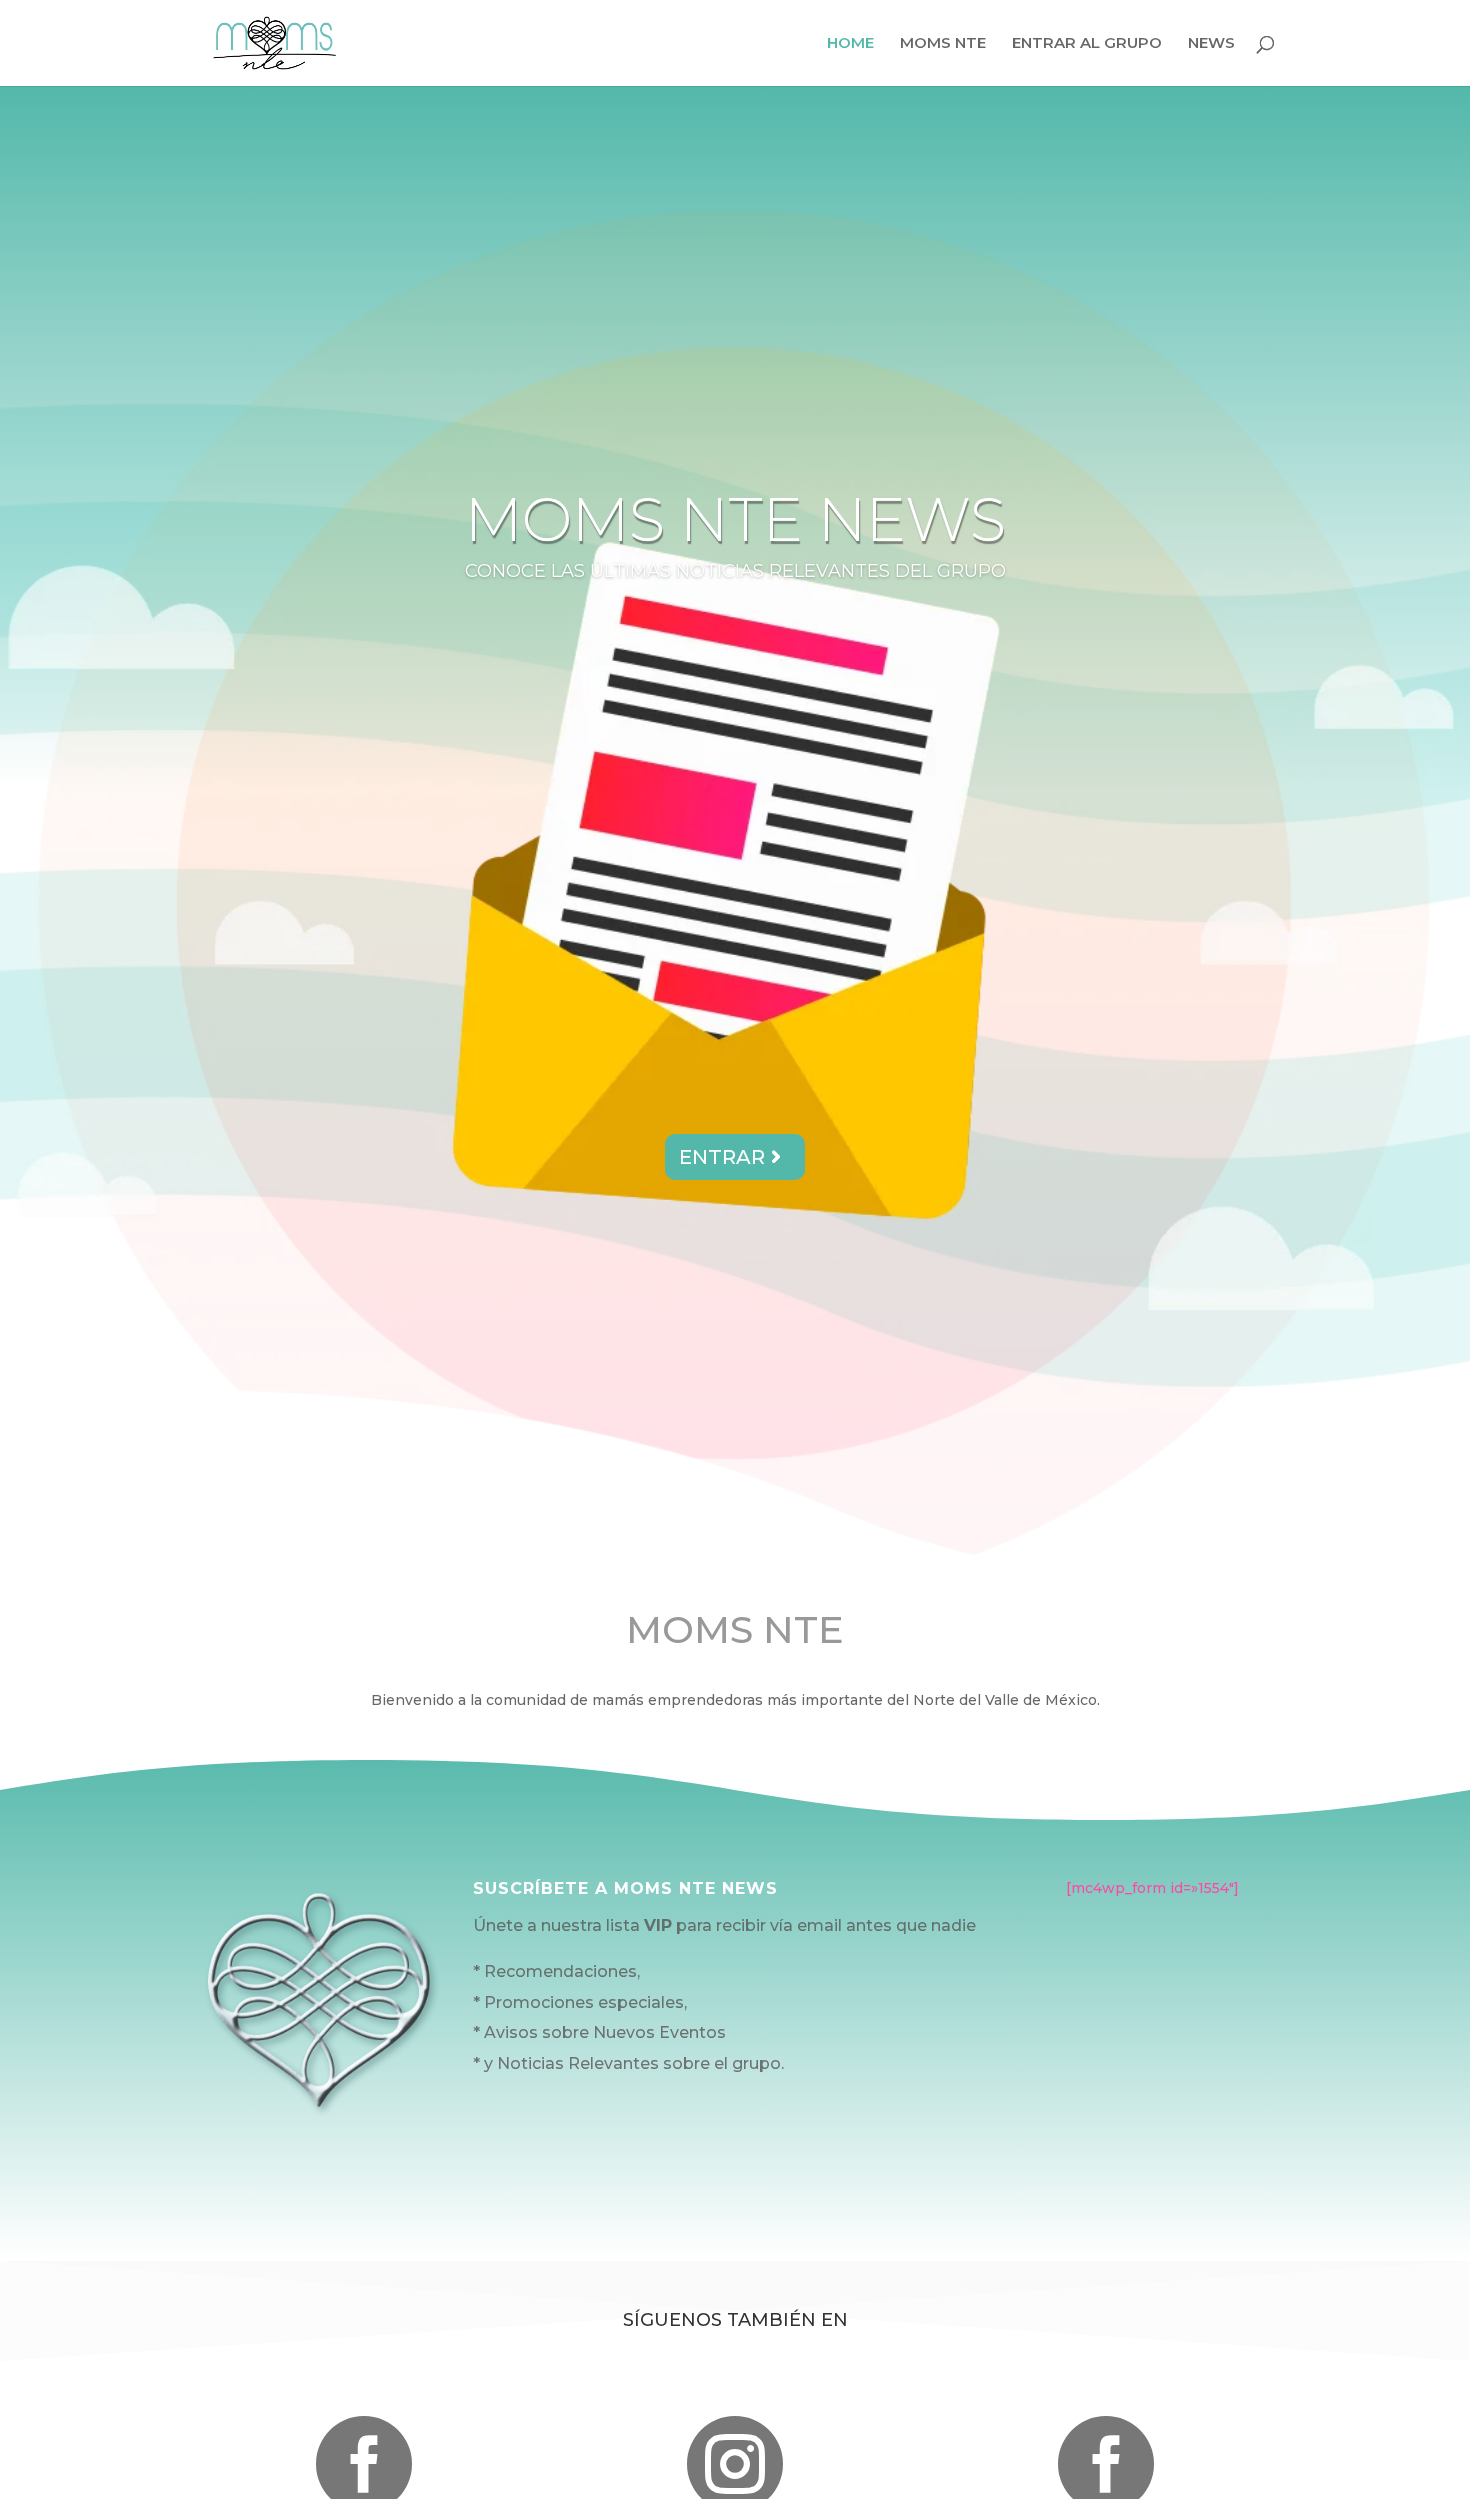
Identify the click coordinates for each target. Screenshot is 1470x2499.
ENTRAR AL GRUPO (1087, 44)
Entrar (722, 1157)
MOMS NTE (943, 44)
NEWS (1211, 44)
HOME (850, 44)
